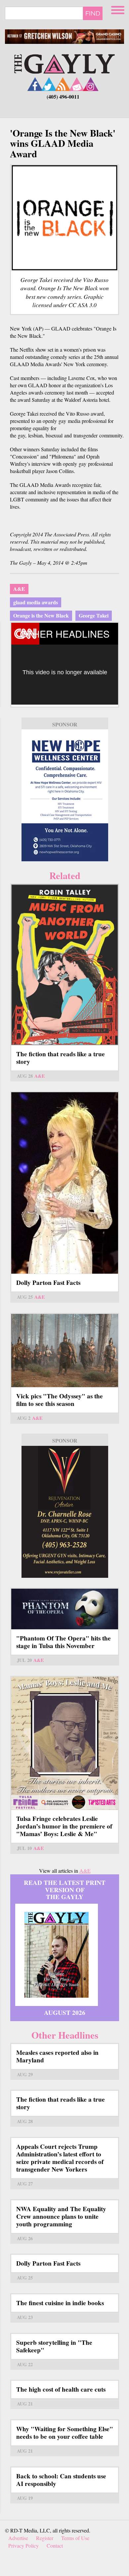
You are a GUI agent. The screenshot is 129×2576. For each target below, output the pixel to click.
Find (93, 13)
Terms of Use (75, 2538)
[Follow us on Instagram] (91, 84)
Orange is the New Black (41, 615)
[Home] (64, 63)
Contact (55, 2545)
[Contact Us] (77, 84)
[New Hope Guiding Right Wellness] (65, 795)
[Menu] (118, 9)
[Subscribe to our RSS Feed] (63, 84)
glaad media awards (36, 602)
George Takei (94, 615)
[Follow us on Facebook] (35, 84)
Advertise (18, 2538)
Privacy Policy (23, 2545)
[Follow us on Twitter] (49, 84)
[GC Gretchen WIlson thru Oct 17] (64, 37)
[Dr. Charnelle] (65, 1512)
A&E (19, 589)
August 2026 (65, 2013)
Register (45, 2538)
